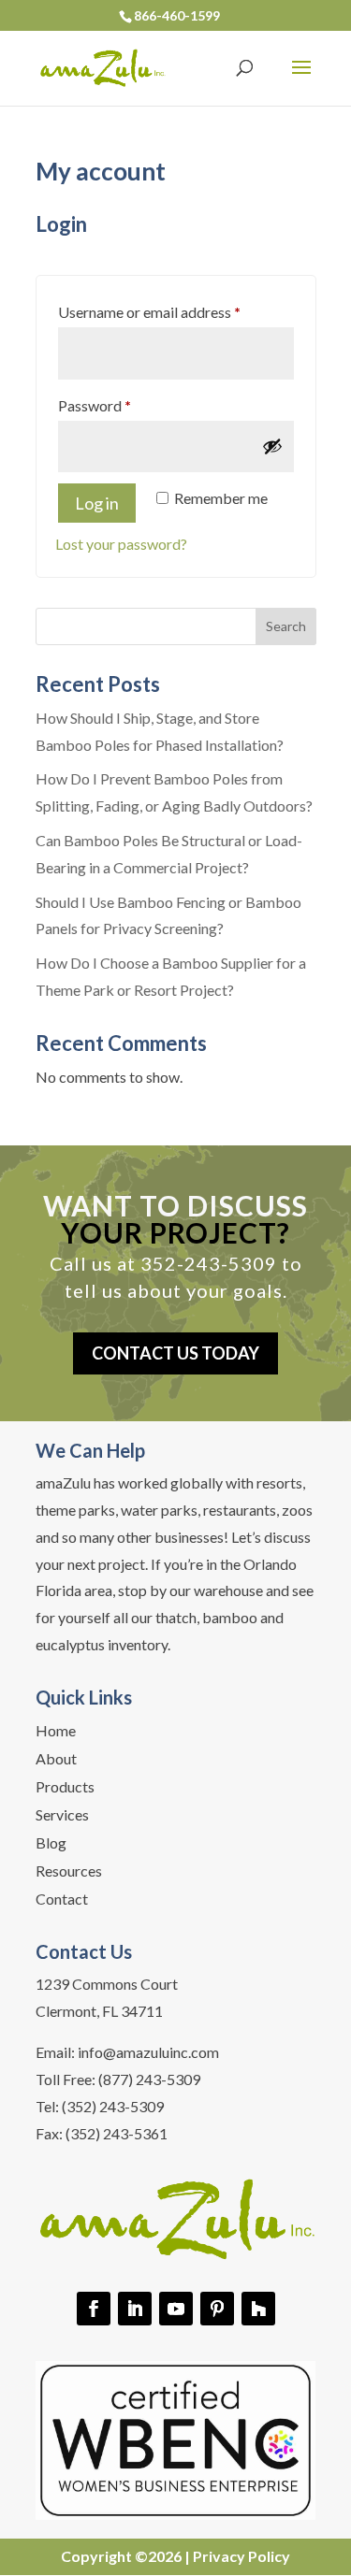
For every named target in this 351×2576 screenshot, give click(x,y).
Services (62, 1816)
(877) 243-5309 (149, 2079)
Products (65, 1788)
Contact (62, 1900)
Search (286, 626)
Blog (51, 1844)
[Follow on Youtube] (176, 2309)
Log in (97, 503)
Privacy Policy (241, 2556)
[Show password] (272, 446)
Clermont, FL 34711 (99, 2011)
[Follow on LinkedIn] (135, 2309)
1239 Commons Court (107, 1984)
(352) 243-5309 (113, 2106)
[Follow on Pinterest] (217, 2309)
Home (56, 1732)
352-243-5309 (209, 1263)
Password (123, 405)
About (56, 1760)
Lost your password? (121, 544)
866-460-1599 (177, 15)
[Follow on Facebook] (94, 2309)
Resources (69, 1872)
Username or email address (176, 311)
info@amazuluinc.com (148, 2052)
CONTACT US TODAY (175, 1353)
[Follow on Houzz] (258, 2309)
